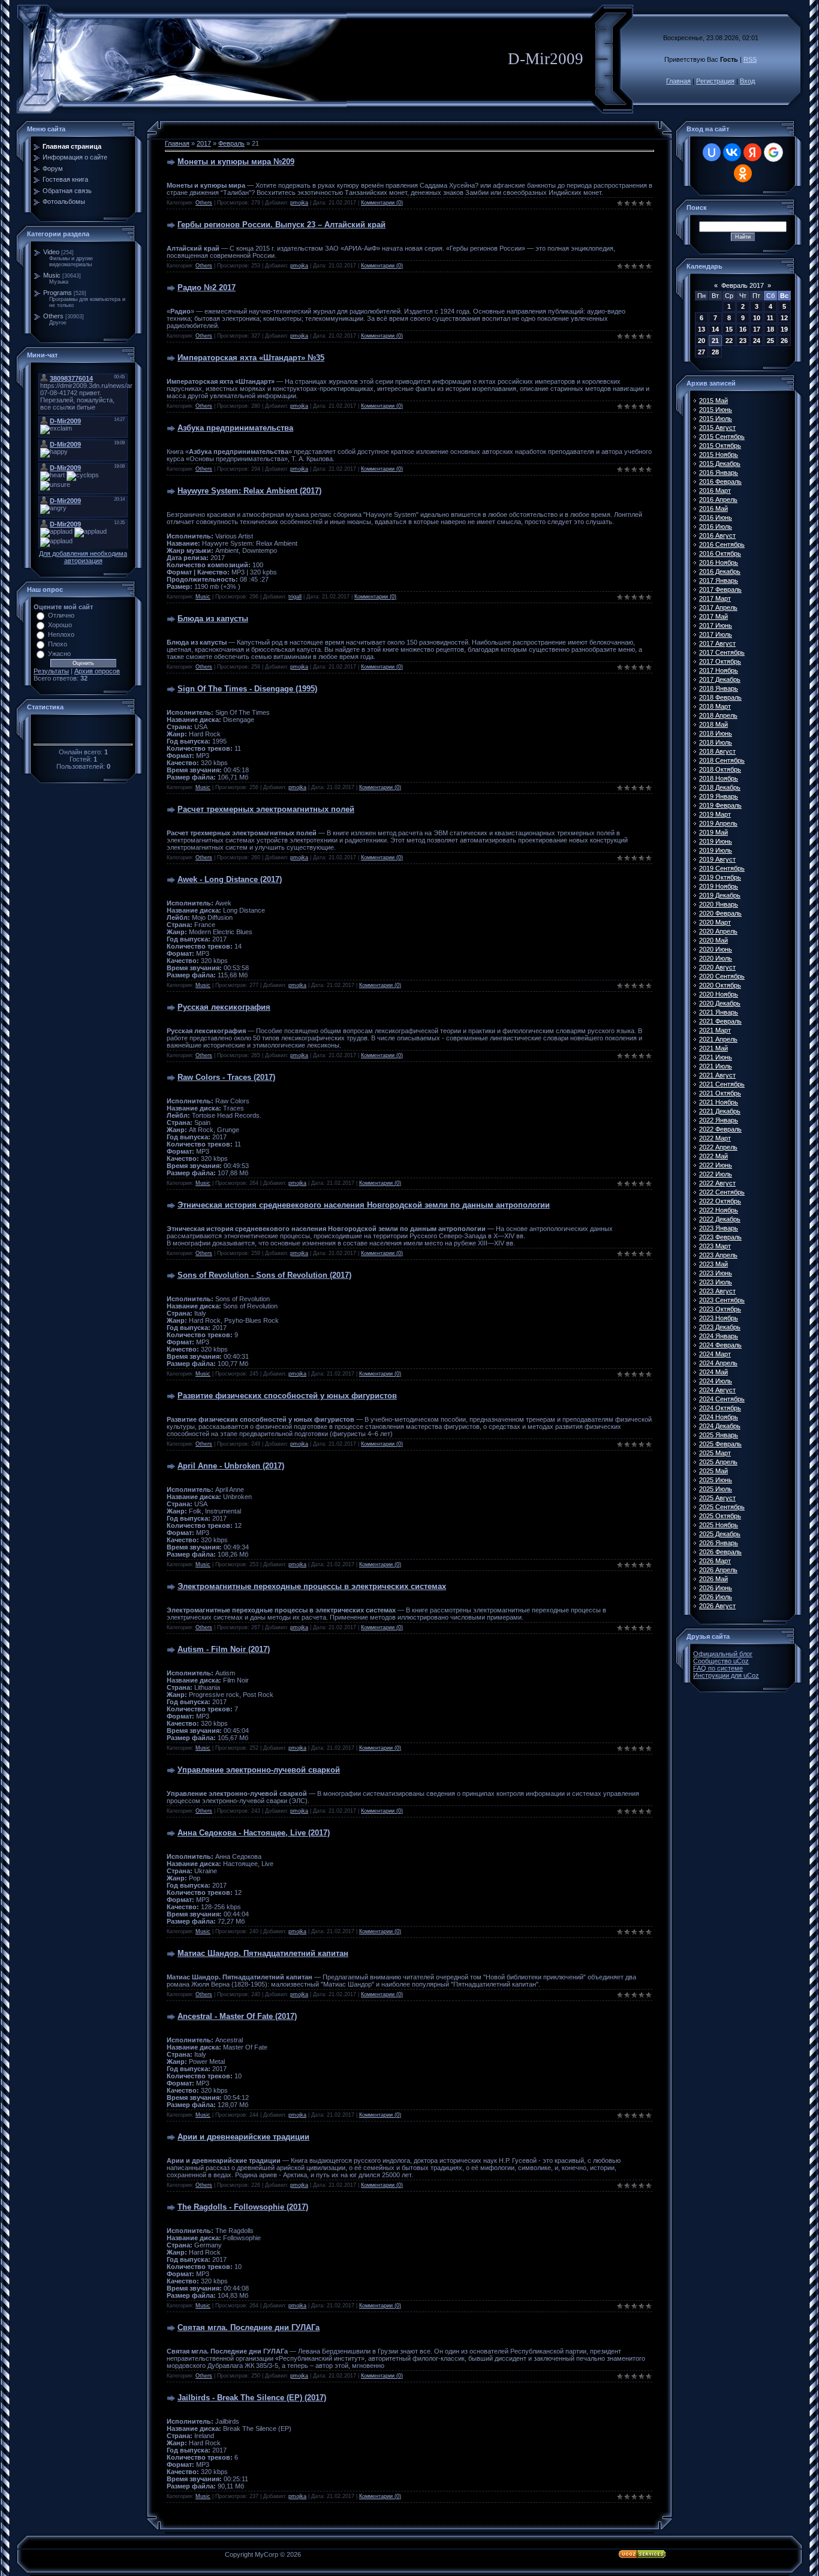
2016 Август (717, 535)
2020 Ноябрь (719, 994)
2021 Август (717, 1075)
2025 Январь (719, 1435)
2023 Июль (716, 1282)
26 (784, 341)
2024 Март (715, 1354)
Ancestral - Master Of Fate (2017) (237, 2016)
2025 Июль (716, 1489)
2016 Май (713, 508)
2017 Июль (716, 634)
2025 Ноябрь (719, 1525)
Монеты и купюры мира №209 (236, 162)
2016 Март (715, 490)
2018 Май (713, 724)
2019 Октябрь (720, 877)
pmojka (299, 203)
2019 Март (715, 814)
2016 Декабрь (720, 571)
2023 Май (713, 1264)
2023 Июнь (716, 1273)
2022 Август (717, 1183)
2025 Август (717, 1498)
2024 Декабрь (720, 1426)
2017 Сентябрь (722, 652)
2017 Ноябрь (719, 670)
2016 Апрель (718, 499)
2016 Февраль (720, 482)
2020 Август (717, 967)
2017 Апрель (718, 607)
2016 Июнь (716, 517)
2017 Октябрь (720, 661)
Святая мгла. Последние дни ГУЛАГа (249, 2327)
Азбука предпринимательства (235, 428)
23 (743, 341)
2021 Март (715, 1030)
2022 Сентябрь (722, 1192)
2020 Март (715, 922)
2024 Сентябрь (722, 1399)
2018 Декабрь (720, 787)
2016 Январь (719, 473)
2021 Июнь (716, 1057)
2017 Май (713, 616)
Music (52, 275)
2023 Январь (719, 1228)
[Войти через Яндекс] (752, 152)
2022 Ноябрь (719, 1210)
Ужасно (59, 654)
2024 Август (717, 1390)
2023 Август (717, 1291)
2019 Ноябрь (719, 886)
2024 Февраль (720, 1345)
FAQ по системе (718, 1668)
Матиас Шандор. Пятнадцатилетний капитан (263, 1953)
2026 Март (715, 1561)
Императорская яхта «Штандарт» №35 (251, 358)
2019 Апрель (718, 823)
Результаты (51, 671)
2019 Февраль (720, 805)
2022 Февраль (720, 1129)
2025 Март (715, 1453)
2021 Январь (719, 1012)
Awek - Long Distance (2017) (230, 879)
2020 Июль (716, 958)
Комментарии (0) (382, 203)
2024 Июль (716, 1381)
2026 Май (713, 1579)
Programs (58, 293)
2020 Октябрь (720, 985)
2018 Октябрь (720, 769)
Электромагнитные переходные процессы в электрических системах (312, 1586)
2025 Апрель (718, 1462)
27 (701, 352)
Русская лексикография (224, 1007)
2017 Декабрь (720, 679)
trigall (295, 597)
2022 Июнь (716, 1165)
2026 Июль (716, 1597)
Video (51, 252)
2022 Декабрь (720, 1219)
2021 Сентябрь (722, 1084)
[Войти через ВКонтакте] (732, 152)
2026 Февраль (720, 1552)
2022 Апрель (718, 1147)
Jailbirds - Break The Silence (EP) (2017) (252, 2398)
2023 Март (715, 1246)
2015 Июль (716, 419)
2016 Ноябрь (719, 562)
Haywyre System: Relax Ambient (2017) (249, 491)
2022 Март (715, 1138)
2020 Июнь (716, 949)
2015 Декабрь (720, 464)
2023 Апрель (718, 1255)
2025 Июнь (716, 1480)
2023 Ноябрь (719, 1318)
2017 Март (715, 598)
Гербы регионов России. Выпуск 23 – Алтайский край (281, 225)
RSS (750, 59)
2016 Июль (716, 526)
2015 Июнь (716, 410)
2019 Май (713, 832)
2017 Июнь (716, 625)
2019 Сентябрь (722, 868)
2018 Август (717, 751)
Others (53, 316)
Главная (678, 81)
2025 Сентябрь (722, 1507)
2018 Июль (716, 742)
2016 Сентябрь (722, 544)
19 (784, 329)
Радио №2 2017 (207, 288)
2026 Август (717, 1606)
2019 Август (717, 859)
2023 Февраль (720, 1237)
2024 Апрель (718, 1363)
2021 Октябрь (720, 1093)
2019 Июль (716, 850)
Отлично (61, 615)
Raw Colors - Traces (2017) (226, 1077)
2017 (204, 143)
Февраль (231, 143)
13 (701, 329)
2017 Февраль (720, 589)
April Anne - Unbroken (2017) (231, 1466)
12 (784, 318)
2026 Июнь (716, 1588)
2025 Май (713, 1471)
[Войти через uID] (712, 152)
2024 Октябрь (720, 1408)
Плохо (58, 644)
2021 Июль (716, 1066)
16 (743, 329)
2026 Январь (719, 1543)
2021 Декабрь (720, 1111)
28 (715, 352)
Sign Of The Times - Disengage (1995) (247, 689)
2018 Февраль (720, 697)
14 (715, 329)
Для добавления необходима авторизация (83, 557)
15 (729, 329)
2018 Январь (719, 688)
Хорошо (60, 625)
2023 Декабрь (720, 1327)
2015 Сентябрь (722, 437)
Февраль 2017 (743, 285)
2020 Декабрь (720, 1003)
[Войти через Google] (773, 152)
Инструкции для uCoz (726, 1675)
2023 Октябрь (720, 1309)
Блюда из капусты (213, 619)
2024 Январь (719, 1336)
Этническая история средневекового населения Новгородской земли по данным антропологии (364, 1205)
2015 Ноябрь (719, 455)
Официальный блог (723, 1654)
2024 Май (713, 1372)
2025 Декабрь (720, 1534)
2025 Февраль (720, 1444)
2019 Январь (719, 796)
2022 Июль (716, 1174)
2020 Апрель (718, 931)
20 (701, 341)
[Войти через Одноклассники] (743, 173)
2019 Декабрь (720, 895)
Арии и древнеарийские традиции (243, 2137)
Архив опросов (97, 671)
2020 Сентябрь (722, 976)
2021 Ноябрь (719, 1102)
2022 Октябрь (720, 1201)
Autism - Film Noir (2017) (224, 1649)
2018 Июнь (716, 733)
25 (770, 341)
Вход (747, 81)
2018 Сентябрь (722, 760)
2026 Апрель (718, 1570)
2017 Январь (719, 580)
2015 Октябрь (720, 446)
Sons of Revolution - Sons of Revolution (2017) (264, 1275)
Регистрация (715, 81)
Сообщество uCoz (721, 1661)
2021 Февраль (720, 1021)
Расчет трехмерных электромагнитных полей (266, 809)
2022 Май (713, 1156)
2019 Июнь (716, 841)
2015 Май (713, 401)
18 (770, 329)
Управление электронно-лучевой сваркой (259, 1770)
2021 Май (713, 1048)
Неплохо (61, 634)
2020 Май (713, 940)
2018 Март (715, 706)
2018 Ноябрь (719, 778)
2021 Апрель (718, 1039)
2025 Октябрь (720, 1516)
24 (757, 341)
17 (757, 329)
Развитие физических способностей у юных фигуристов (287, 1396)
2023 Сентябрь (722, 1300)
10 (757, 318)
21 (715, 341)
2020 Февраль (720, 913)
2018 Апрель (718, 715)
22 (729, 341)
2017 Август (717, 643)
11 (770, 318)
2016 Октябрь (720, 553)
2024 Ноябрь (719, 1417)
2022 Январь (719, 1120)
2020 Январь (719, 904)
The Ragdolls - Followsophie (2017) (243, 2207)
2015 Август (717, 428)
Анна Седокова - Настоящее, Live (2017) (254, 1833)
